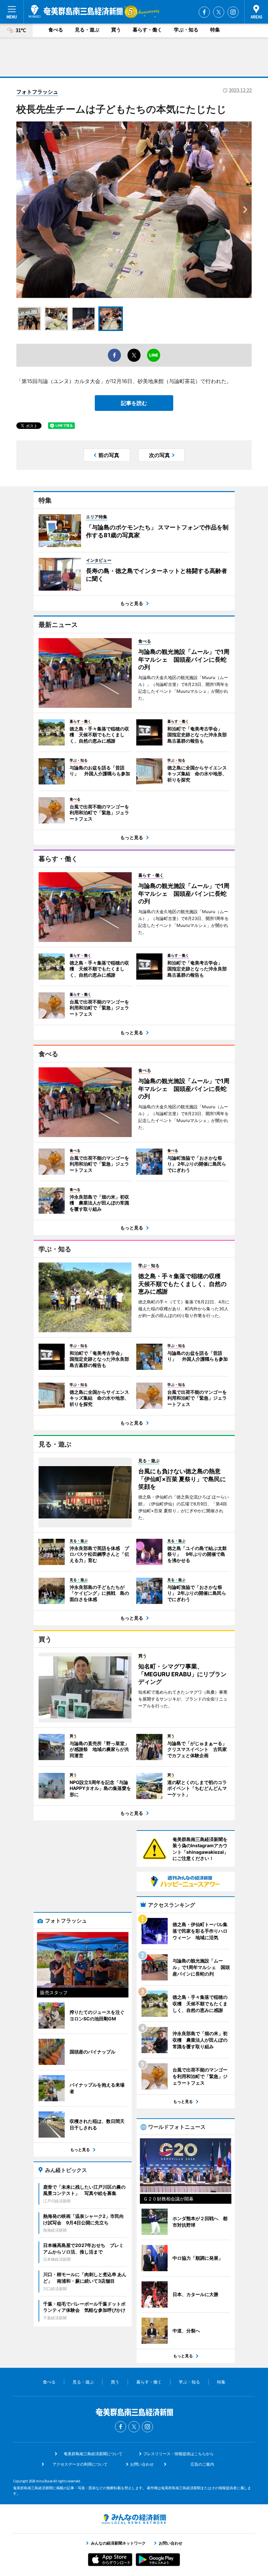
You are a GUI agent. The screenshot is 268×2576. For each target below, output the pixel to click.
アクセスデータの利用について (80, 2464)
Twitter (219, 12)
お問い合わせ (142, 2464)
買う (116, 30)
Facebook (204, 12)
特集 (215, 30)
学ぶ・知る (186, 30)
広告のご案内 (202, 2464)
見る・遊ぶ (87, 30)
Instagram (233, 12)
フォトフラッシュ (37, 92)
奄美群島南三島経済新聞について (93, 2454)
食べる (56, 30)
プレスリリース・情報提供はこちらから (178, 2454)
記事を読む (134, 403)
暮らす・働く (147, 30)
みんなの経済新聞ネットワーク (134, 2519)
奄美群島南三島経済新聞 (76, 11)
